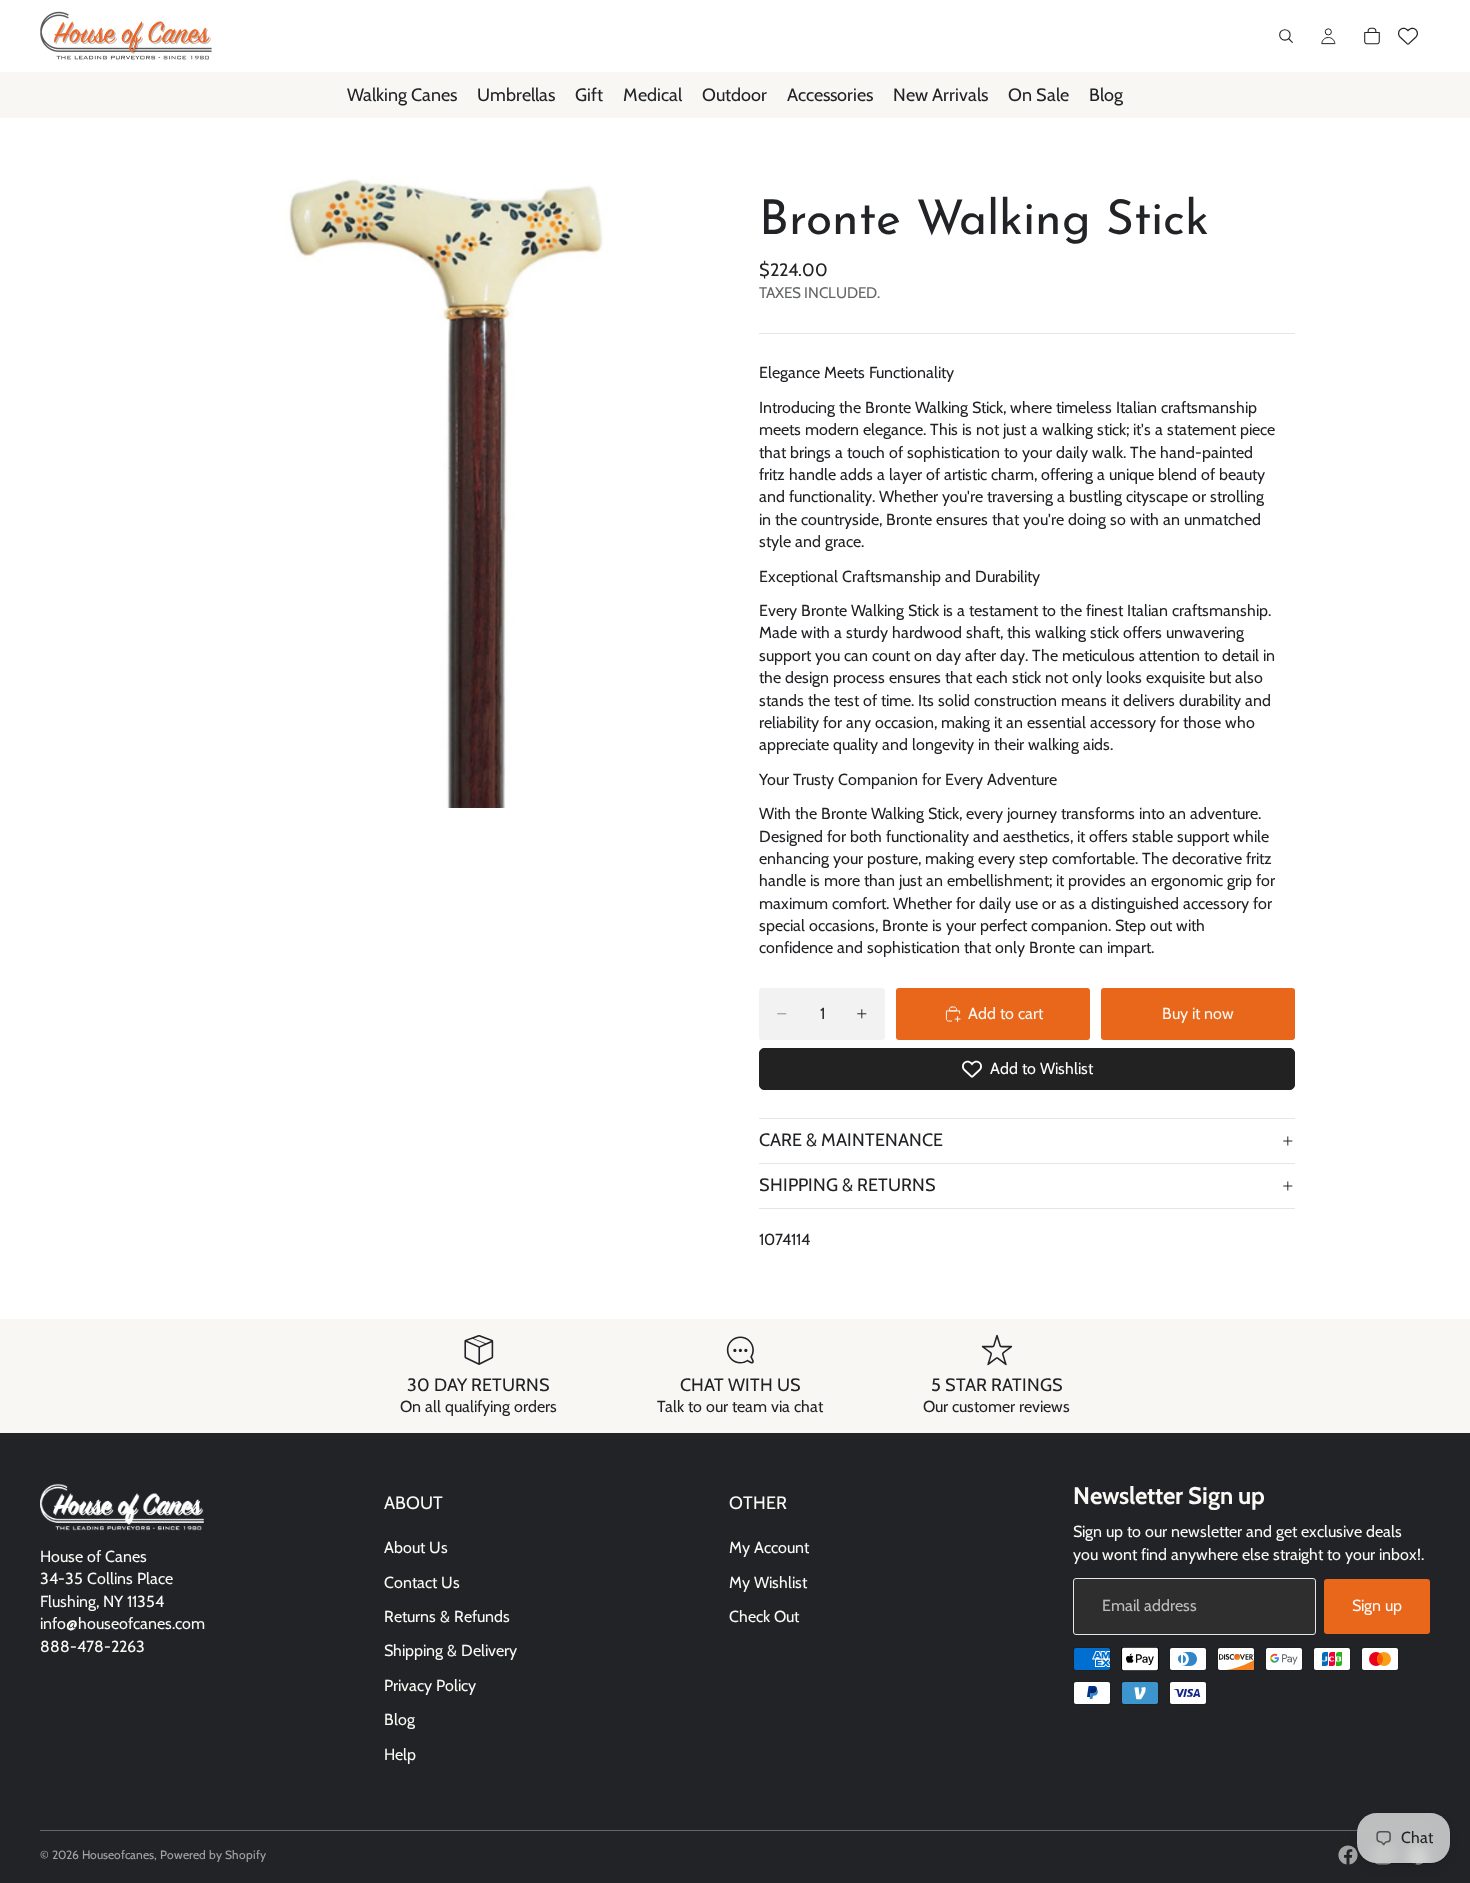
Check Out (764, 1616)
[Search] (1286, 36)
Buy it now (1198, 1013)
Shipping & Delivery (450, 1651)
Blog (399, 1720)
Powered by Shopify (213, 1854)
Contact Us (422, 1582)
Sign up (1377, 1606)
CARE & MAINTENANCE (851, 1140)
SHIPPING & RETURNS (847, 1185)
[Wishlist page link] (1408, 36)
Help (400, 1754)
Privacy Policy (430, 1685)
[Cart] (1372, 36)
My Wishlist (768, 1582)
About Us (416, 1548)
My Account (769, 1548)
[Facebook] (1348, 1855)
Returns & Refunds (447, 1616)
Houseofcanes (118, 1854)
